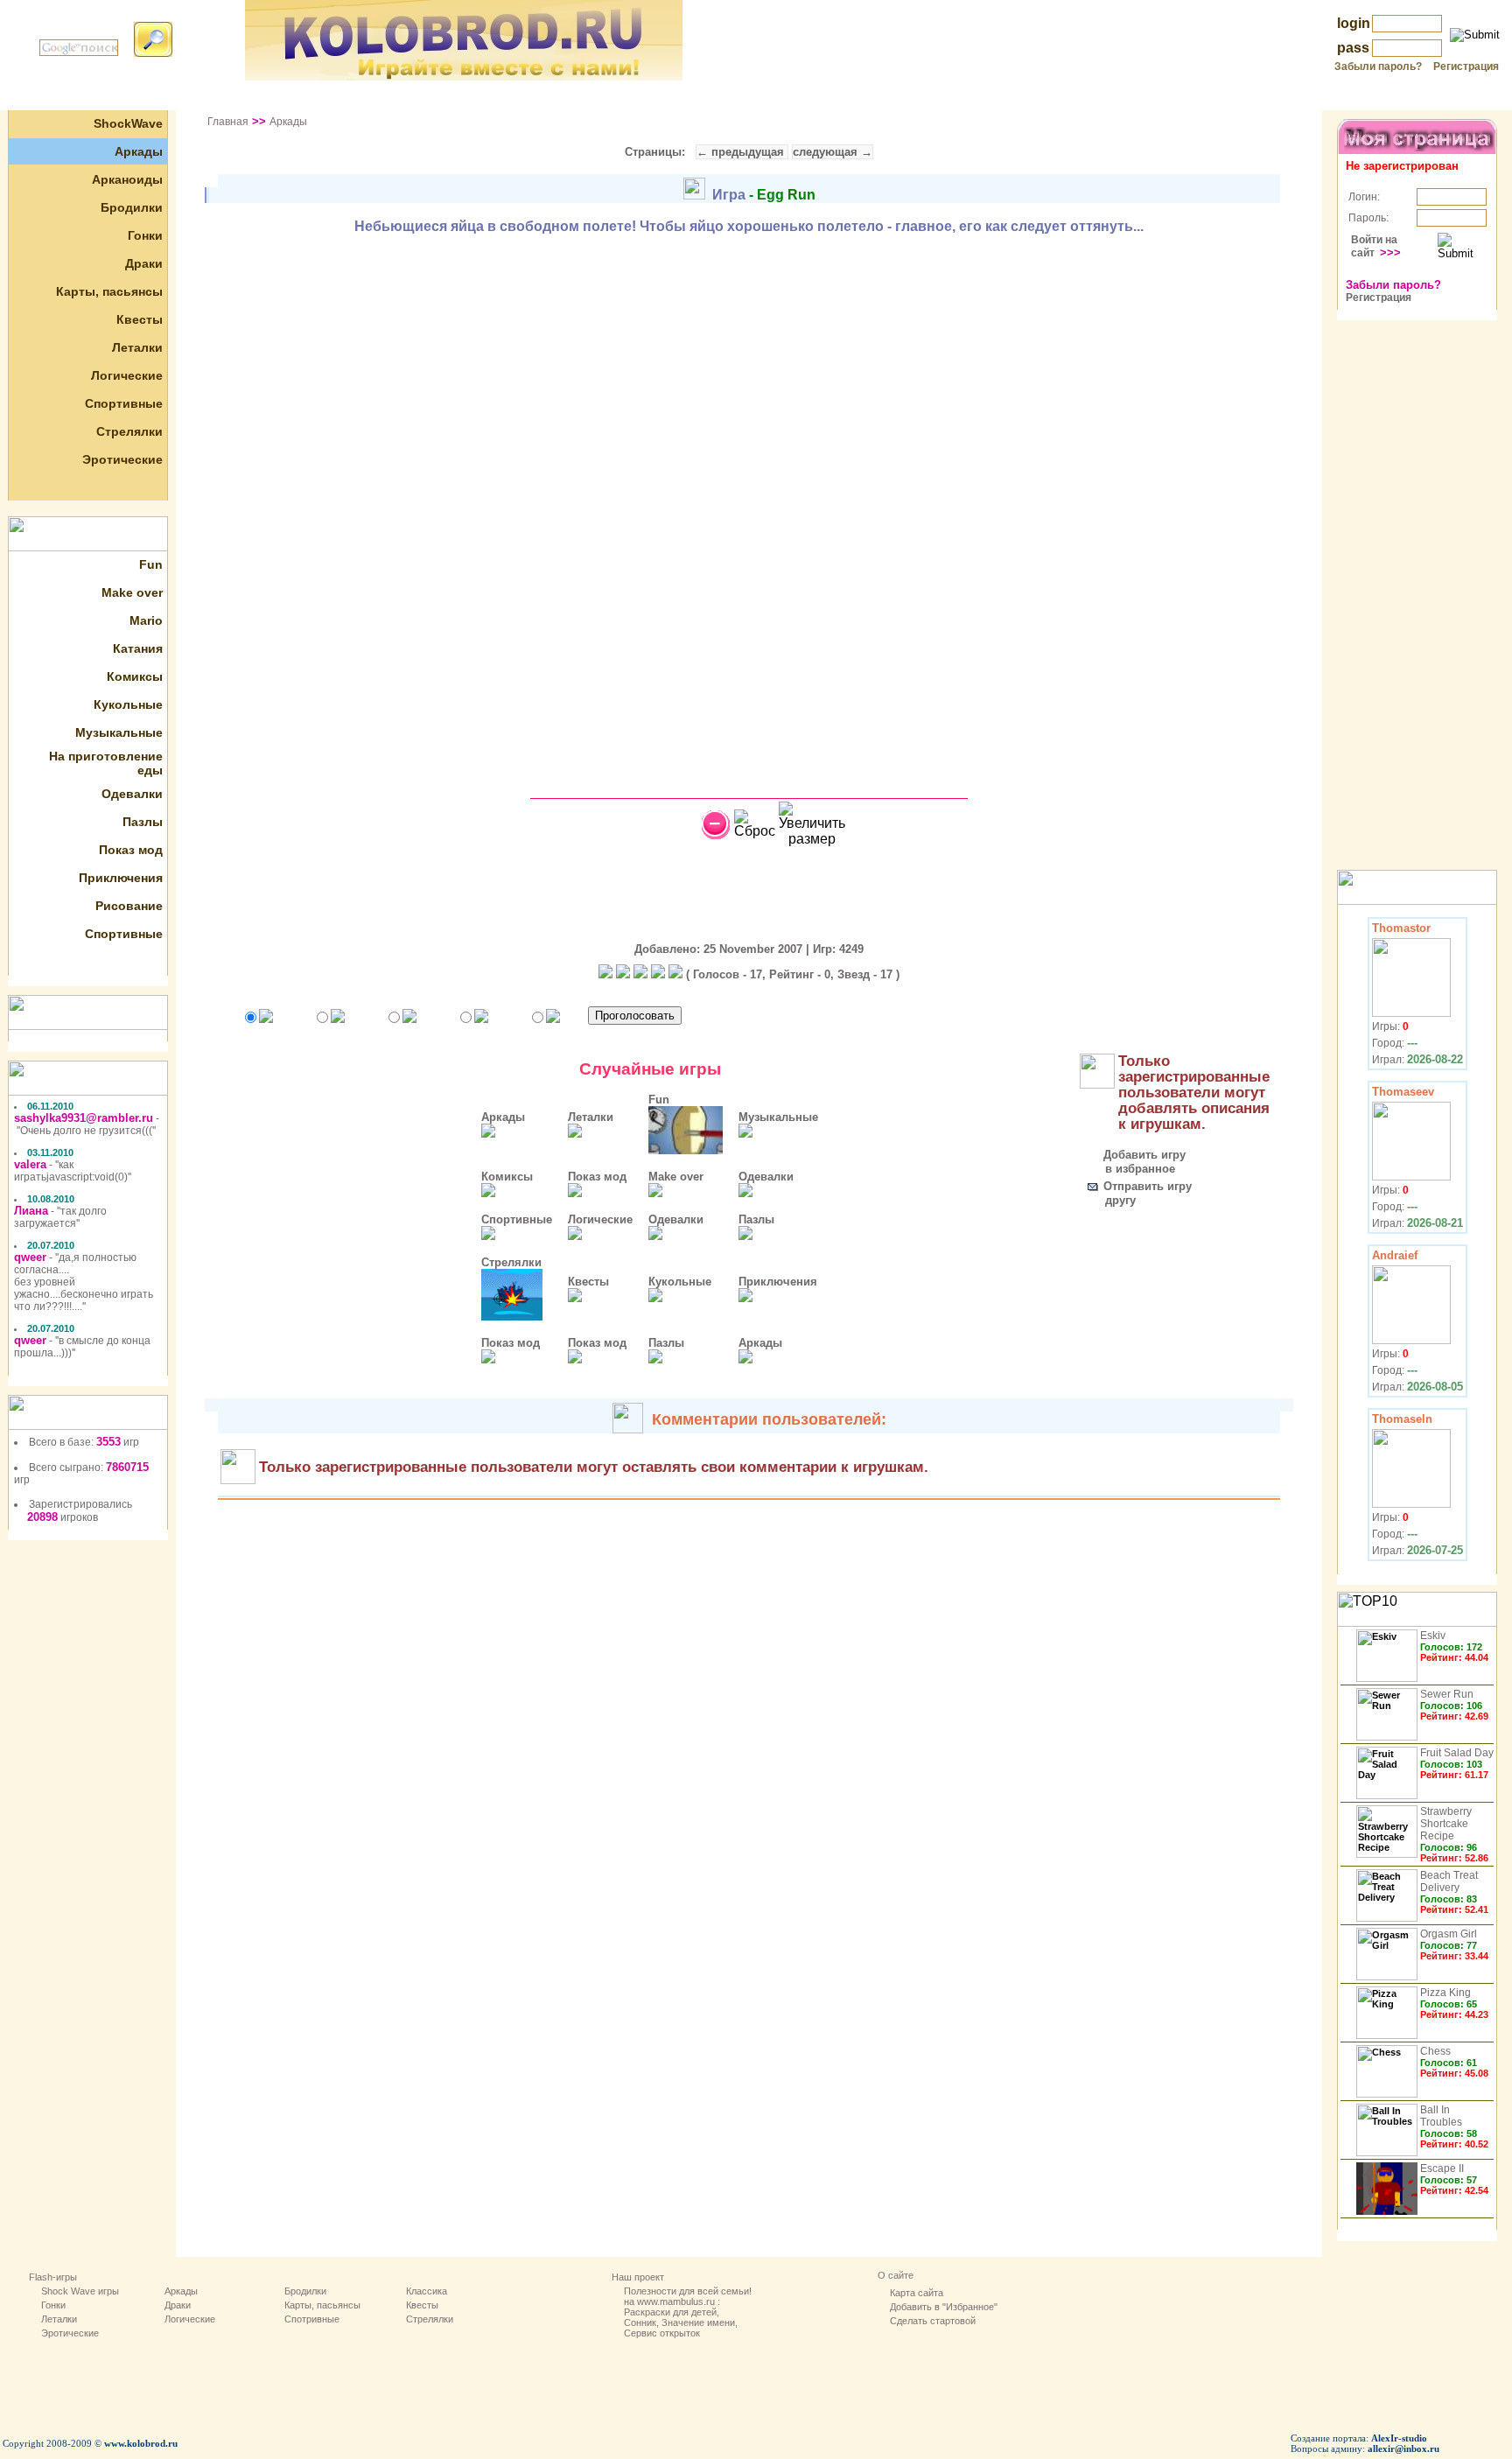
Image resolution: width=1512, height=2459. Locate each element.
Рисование (129, 906)
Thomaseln (1402, 1419)
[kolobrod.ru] (464, 76)
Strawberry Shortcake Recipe (1446, 1824)
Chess (1435, 2051)
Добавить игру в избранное (1131, 1162)
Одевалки (132, 794)
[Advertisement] (756, 97)
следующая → (833, 152)
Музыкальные (119, 732)
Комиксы (135, 676)
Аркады (139, 151)
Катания (138, 648)
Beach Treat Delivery (1449, 1881)
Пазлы (143, 822)
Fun (151, 564)
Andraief (1395, 1255)
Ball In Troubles (1441, 2116)
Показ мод (131, 850)
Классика (427, 2291)
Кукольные (128, 704)
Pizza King (1445, 1993)
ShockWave (128, 123)
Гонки (145, 235)
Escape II (1442, 2168)
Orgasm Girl (1449, 1934)
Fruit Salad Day (1457, 1753)
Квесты (140, 319)
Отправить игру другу (1134, 1193)
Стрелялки (129, 431)
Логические (127, 375)
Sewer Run (1447, 1694)
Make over (132, 592)
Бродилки (132, 207)
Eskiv (1433, 1636)
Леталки (137, 347)
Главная (228, 122)
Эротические (122, 459)
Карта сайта (917, 2293)
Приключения (121, 878)
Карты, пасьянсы (109, 291)
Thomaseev (1403, 1092)
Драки (144, 263)
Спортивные (124, 403)
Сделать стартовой (933, 2321)
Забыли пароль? (1378, 67)
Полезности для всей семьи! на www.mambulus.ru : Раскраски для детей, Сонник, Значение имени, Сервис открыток (688, 2312)
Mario (146, 620)
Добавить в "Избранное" (944, 2307)
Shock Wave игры (80, 2291)
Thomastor (1401, 928)
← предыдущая (742, 152)
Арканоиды (127, 179)
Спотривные (312, 2319)
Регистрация (1466, 67)
